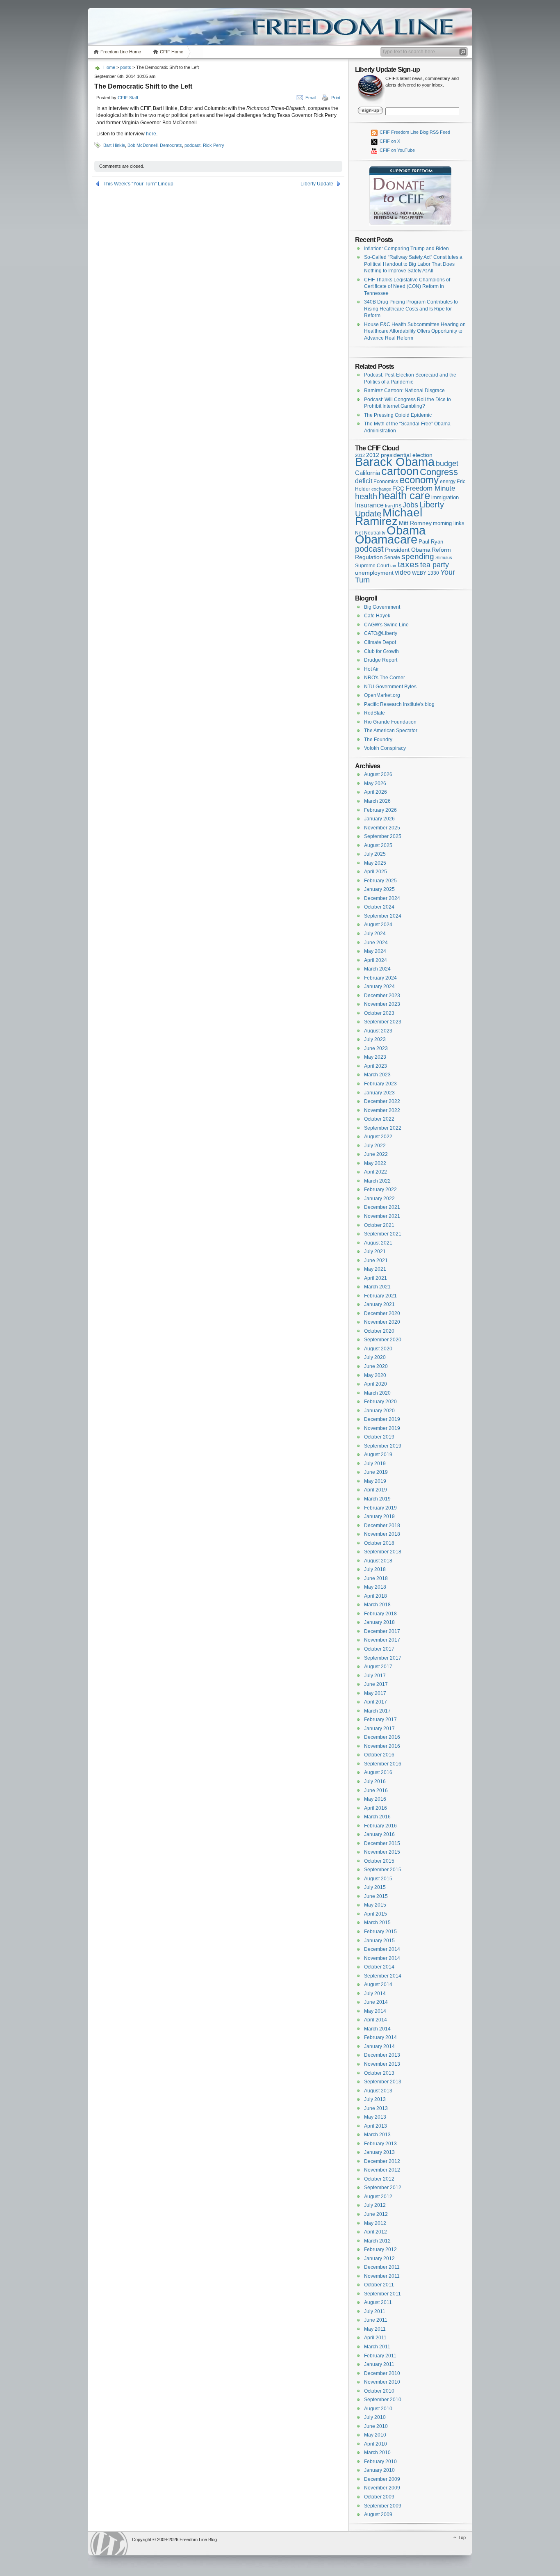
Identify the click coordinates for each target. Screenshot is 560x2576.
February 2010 (380, 2462)
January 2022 (379, 1199)
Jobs (410, 505)
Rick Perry (214, 145)
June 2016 (376, 1790)
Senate (392, 557)
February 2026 (380, 810)
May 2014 (375, 2011)
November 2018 (382, 1534)
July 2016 (375, 1781)
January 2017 (379, 1729)
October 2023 (379, 1013)
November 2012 (382, 2170)
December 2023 (382, 996)
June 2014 (376, 2002)
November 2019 (382, 1428)
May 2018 (375, 1587)
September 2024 (383, 916)
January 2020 (379, 1411)
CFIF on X (389, 141)
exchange (381, 489)
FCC (398, 489)
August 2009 (378, 2514)
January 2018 (379, 1622)
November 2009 (382, 2488)
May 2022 (375, 1163)
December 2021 (382, 1207)
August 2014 (378, 1985)
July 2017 (375, 1676)
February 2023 (380, 1084)
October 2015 (379, 1861)
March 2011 (377, 2347)
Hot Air (371, 669)
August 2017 (378, 1667)
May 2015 (375, 1905)
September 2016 (383, 1764)
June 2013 (376, 2108)
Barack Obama (395, 462)
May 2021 (375, 1269)
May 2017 (375, 1693)
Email (311, 98)
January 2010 (379, 2470)
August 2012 (378, 2197)
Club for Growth (381, 651)
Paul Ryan (431, 542)
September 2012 (383, 2188)
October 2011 (379, 2285)
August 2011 (378, 2302)
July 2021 (375, 1251)
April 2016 (376, 1808)
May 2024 (375, 951)
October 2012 (379, 2179)
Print (336, 98)
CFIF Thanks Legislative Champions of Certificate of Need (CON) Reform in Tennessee (407, 287)
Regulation (369, 557)
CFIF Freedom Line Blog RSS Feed (414, 132)
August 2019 (378, 1455)
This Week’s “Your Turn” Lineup (138, 184)
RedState (374, 713)
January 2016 (379, 1834)
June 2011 (376, 2320)
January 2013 (379, 2152)
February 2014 (380, 2037)
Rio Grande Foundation (390, 722)
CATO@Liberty (381, 633)
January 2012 (379, 2259)
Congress (439, 472)
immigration (445, 497)
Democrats (171, 145)
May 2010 (375, 2435)
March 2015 (377, 1923)
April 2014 (376, 2020)
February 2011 (380, 2356)
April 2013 (376, 2126)
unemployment (374, 573)
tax (393, 566)
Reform (441, 550)
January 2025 (379, 889)
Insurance (369, 505)
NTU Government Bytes (390, 687)
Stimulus (444, 557)
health (366, 496)
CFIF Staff (128, 98)
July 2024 (375, 934)
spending (418, 556)
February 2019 (380, 1508)
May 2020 (375, 1375)
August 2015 (378, 1879)
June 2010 (376, 2426)
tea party (435, 565)
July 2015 (375, 1887)
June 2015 (376, 1896)
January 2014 (379, 2046)
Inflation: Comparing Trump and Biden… (409, 249)
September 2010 (383, 2400)
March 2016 (377, 1817)
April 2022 (376, 1172)
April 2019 (376, 1490)
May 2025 (375, 863)
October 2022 (379, 1119)
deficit (364, 481)
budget (447, 464)
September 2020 (383, 1340)
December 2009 (382, 2479)
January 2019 (379, 1516)
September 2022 (383, 1128)
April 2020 (376, 1384)
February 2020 (380, 1402)
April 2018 (376, 1596)
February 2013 (380, 2144)
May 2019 (375, 1481)
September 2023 (383, 1022)
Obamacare (386, 539)
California (368, 473)
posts (126, 67)
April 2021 (376, 1278)
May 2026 (375, 783)
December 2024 (382, 898)
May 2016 (375, 1799)
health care (404, 496)
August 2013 (378, 2091)
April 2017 (376, 1702)
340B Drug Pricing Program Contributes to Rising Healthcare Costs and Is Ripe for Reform (411, 309)
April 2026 (376, 792)
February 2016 (380, 1826)
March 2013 (377, 2135)
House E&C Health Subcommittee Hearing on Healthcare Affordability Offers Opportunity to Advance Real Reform (415, 331)
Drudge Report (381, 660)
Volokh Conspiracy (385, 748)
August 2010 (378, 2409)
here (151, 134)
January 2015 (379, 1941)
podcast (192, 145)
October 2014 (379, 1967)
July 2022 (375, 1146)
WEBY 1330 (426, 573)
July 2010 (375, 2417)
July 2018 (375, 1569)
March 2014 (377, 2029)
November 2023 (382, 1004)
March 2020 (377, 1393)
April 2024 (376, 960)
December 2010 (382, 2373)
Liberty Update (317, 184)
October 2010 (379, 2391)
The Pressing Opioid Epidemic (398, 415)
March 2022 (377, 1181)
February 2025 (380, 881)
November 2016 (382, 1746)
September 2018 (383, 1552)
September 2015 (383, 1870)
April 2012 (376, 2232)
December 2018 (382, 1526)
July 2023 (375, 1039)
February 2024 (380, 978)
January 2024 (379, 987)
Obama (406, 530)
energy (448, 481)
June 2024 (376, 943)
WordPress (109, 2543)
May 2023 (375, 1057)
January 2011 (379, 2364)
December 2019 (382, 1419)
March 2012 (377, 2241)
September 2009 (383, 2506)
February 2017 (380, 1720)
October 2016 (379, 1755)
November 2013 (382, 2064)
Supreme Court (372, 566)
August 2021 (378, 1243)
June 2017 (376, 1684)
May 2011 (375, 2329)
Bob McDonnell (142, 145)
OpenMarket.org (382, 695)
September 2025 (383, 836)
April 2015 (376, 1914)
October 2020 (379, 1331)
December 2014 (382, 1949)
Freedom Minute (430, 488)
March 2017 (377, 1711)
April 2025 (376, 872)
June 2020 (376, 1366)
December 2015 (382, 1843)
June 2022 (376, 1154)
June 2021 (376, 1261)
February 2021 (380, 1296)
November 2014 (382, 1958)
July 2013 (375, 2099)
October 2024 (379, 907)
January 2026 (379, 819)
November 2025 (382, 828)
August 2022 (378, 1137)
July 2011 (375, 2311)
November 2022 (382, 1110)
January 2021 (379, 1304)
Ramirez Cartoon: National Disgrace (404, 391)
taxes (408, 564)
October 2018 (379, 1543)
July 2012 (375, 2205)
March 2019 (377, 1499)
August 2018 (378, 1561)
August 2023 (378, 1031)
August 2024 (378, 925)
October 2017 (379, 1649)
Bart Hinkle (114, 145)
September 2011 (382, 2294)
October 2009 (379, 2497)
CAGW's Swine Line (386, 625)
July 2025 (375, 854)
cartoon (400, 471)
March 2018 (377, 1605)
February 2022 (380, 1190)
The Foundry (378, 740)
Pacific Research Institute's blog (399, 704)
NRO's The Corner (385, 678)
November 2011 (382, 2276)
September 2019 (383, 1446)
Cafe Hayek (377, 616)
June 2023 (376, 1048)
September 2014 (383, 1976)
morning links (449, 523)
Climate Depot (380, 642)
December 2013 (382, 2055)
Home (109, 67)
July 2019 (375, 1464)
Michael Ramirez (389, 517)
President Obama (408, 550)
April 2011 (375, 2338)
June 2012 (376, 2214)
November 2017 (382, 1640)
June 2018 (376, 1578)
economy (419, 480)
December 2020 (382, 1313)
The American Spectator (391, 731)
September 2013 (383, 2082)
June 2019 (376, 1472)
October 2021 (379, 1225)
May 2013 (375, 2117)
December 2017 (382, 1631)
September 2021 (383, 1234)
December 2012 (382, 2161)
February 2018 (380, 1614)
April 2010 (376, 2444)
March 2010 (377, 2453)
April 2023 (376, 1066)
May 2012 (375, 2223)
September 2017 (383, 1658)
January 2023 (379, 1093)
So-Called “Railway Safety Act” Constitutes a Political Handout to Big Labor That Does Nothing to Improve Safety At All (413, 264)
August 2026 (378, 774)
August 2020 (378, 1349)
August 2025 (378, 845)
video (403, 572)
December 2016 (382, 1737)
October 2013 (379, 2073)
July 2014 (375, 1994)
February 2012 (380, 2249)
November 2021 (382, 1216)
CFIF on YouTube (397, 150)
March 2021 (377, 1287)
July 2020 (375, 1357)
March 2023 (377, 1075)
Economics (386, 482)
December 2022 (382, 1101)
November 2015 (382, 1852)
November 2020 (382, 1322)
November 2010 (382, 2382)
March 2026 (377, 801)
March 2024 (377, 969)
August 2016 (378, 1772)
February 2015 (380, 1932)
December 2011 (382, 2267)
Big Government (382, 607)
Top (462, 2537)
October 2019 (379, 1437)
